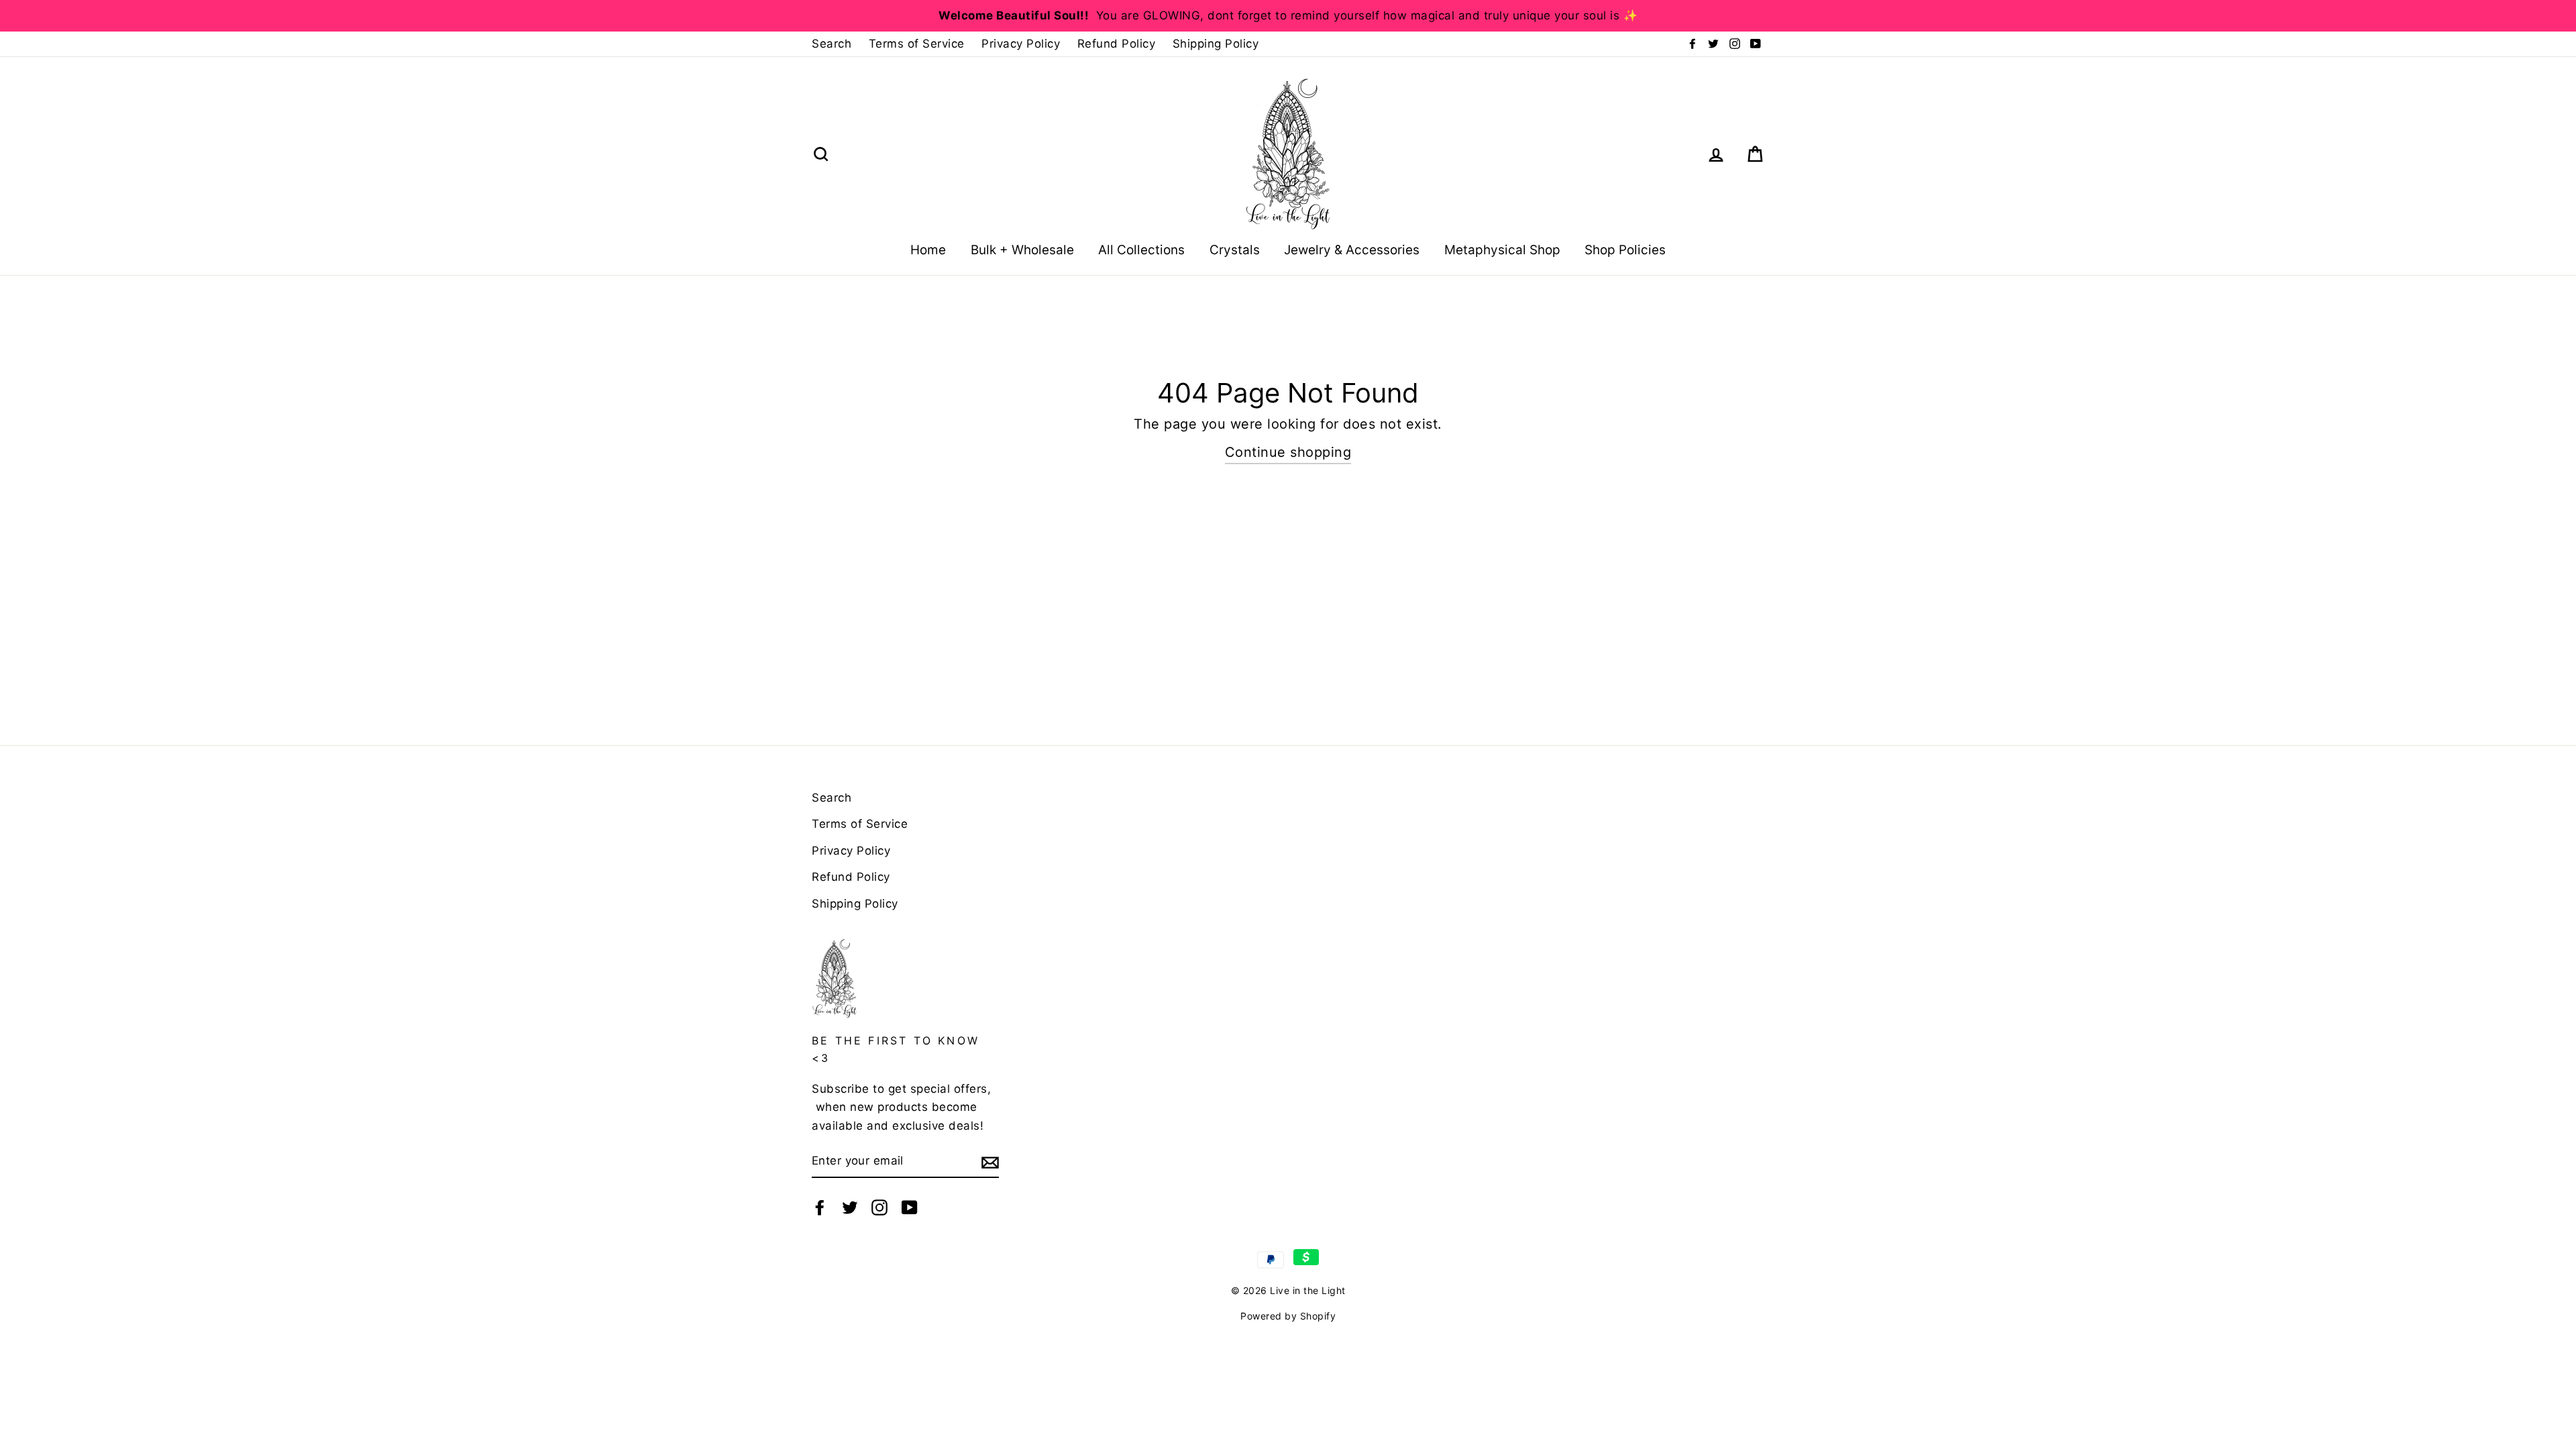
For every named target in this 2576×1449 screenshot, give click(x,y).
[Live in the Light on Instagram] (879, 1207)
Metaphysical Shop (1502, 250)
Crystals (1235, 250)
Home (928, 250)
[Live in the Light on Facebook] (820, 1207)
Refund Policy (1117, 44)
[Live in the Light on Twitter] (850, 1207)
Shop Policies (1625, 250)
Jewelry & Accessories (1352, 250)
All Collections (1141, 250)
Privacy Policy (1021, 44)
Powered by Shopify (1288, 1316)
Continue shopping (1288, 452)
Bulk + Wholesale (1022, 250)
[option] (1288, 16)
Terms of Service (917, 44)
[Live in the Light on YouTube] (910, 1207)
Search (831, 44)
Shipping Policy (1216, 44)
